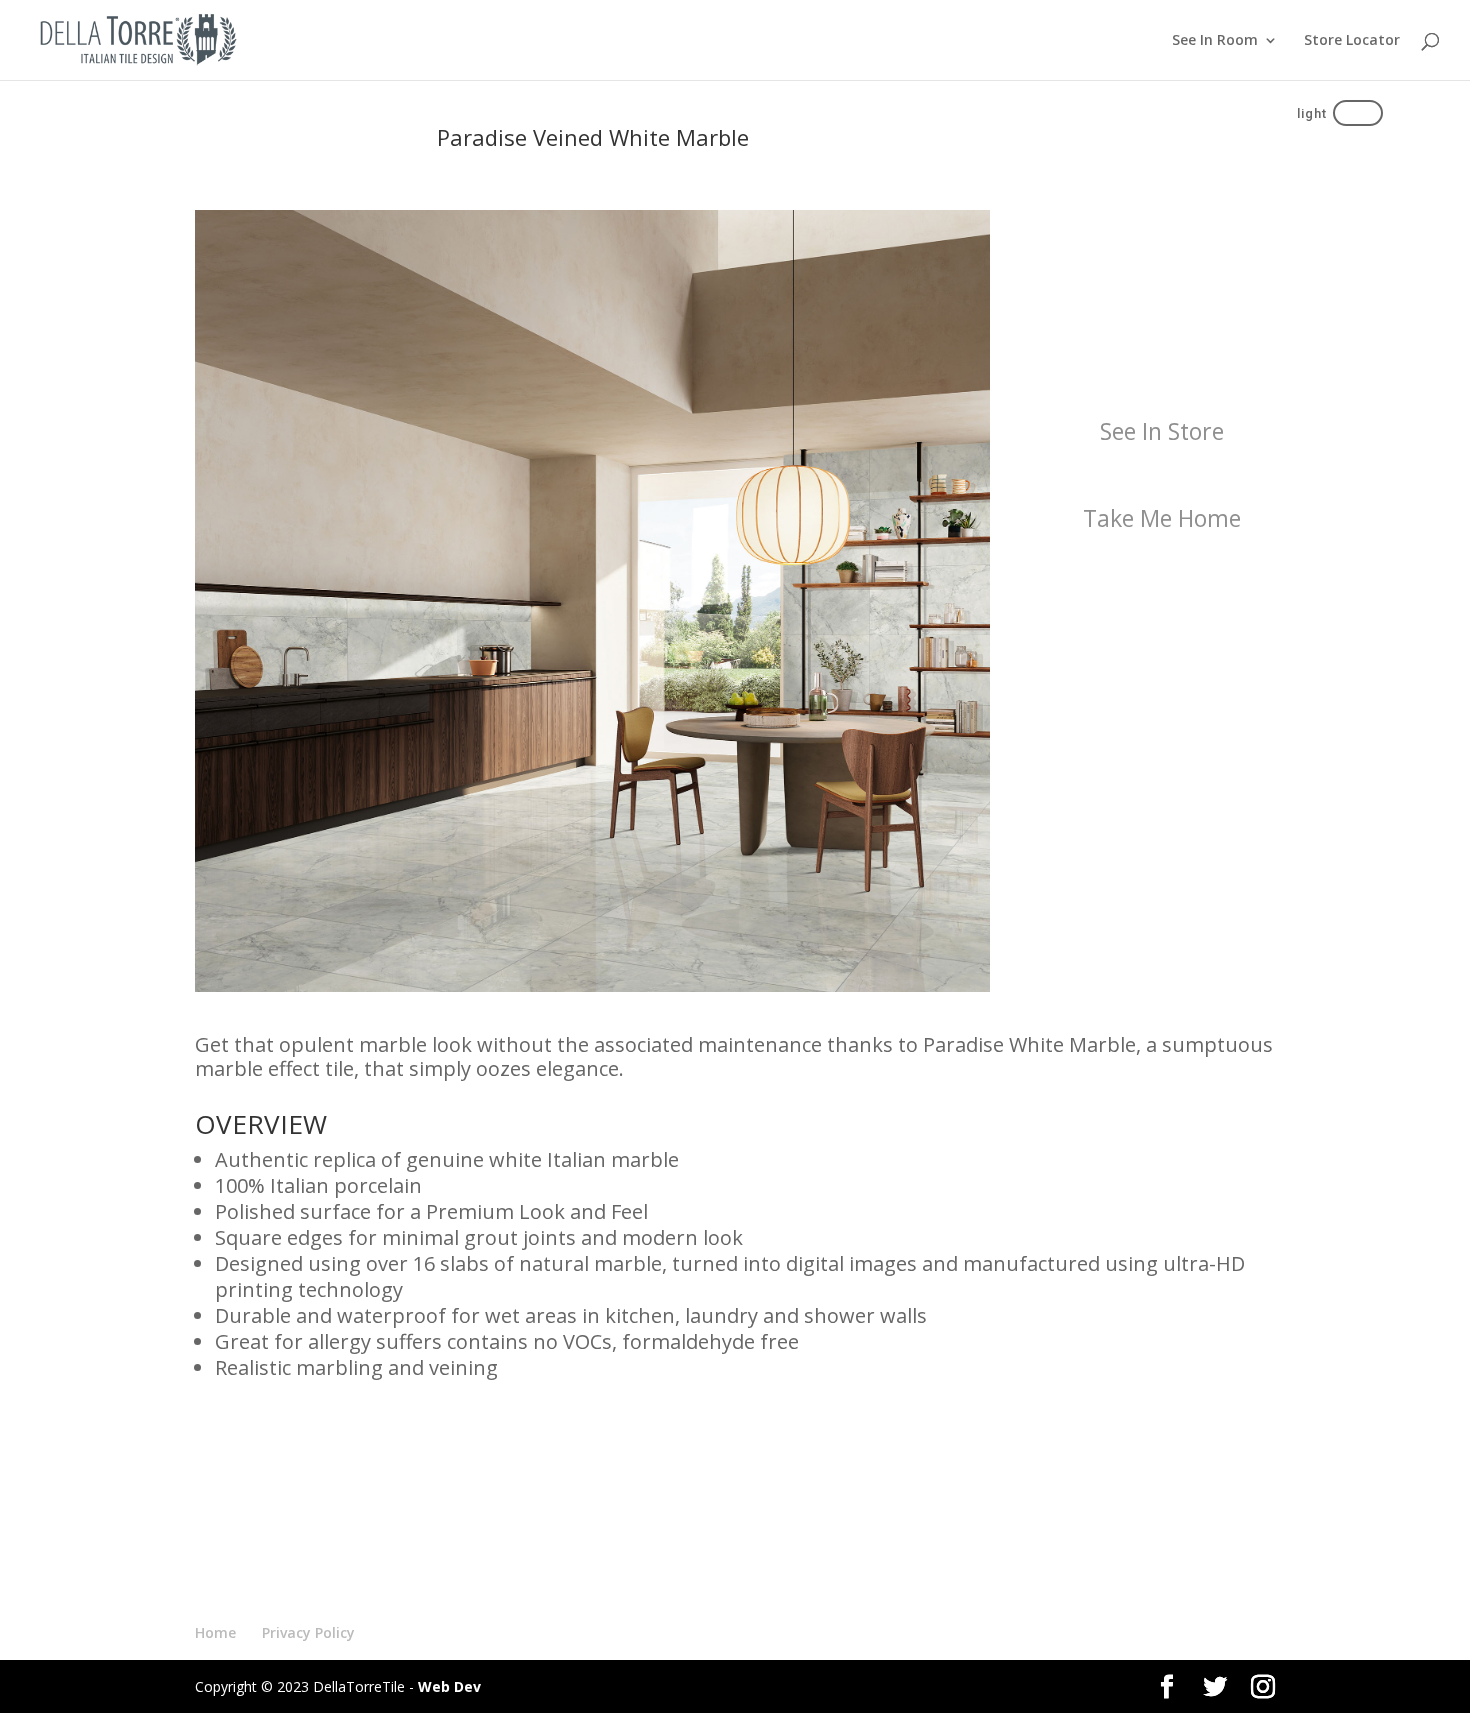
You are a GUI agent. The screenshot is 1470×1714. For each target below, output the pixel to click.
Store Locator (1352, 41)
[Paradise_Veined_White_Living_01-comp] (592, 986)
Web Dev (449, 1686)
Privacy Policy (308, 1632)
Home (215, 1632)
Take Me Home (1162, 518)
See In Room (1215, 41)
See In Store (1162, 431)
